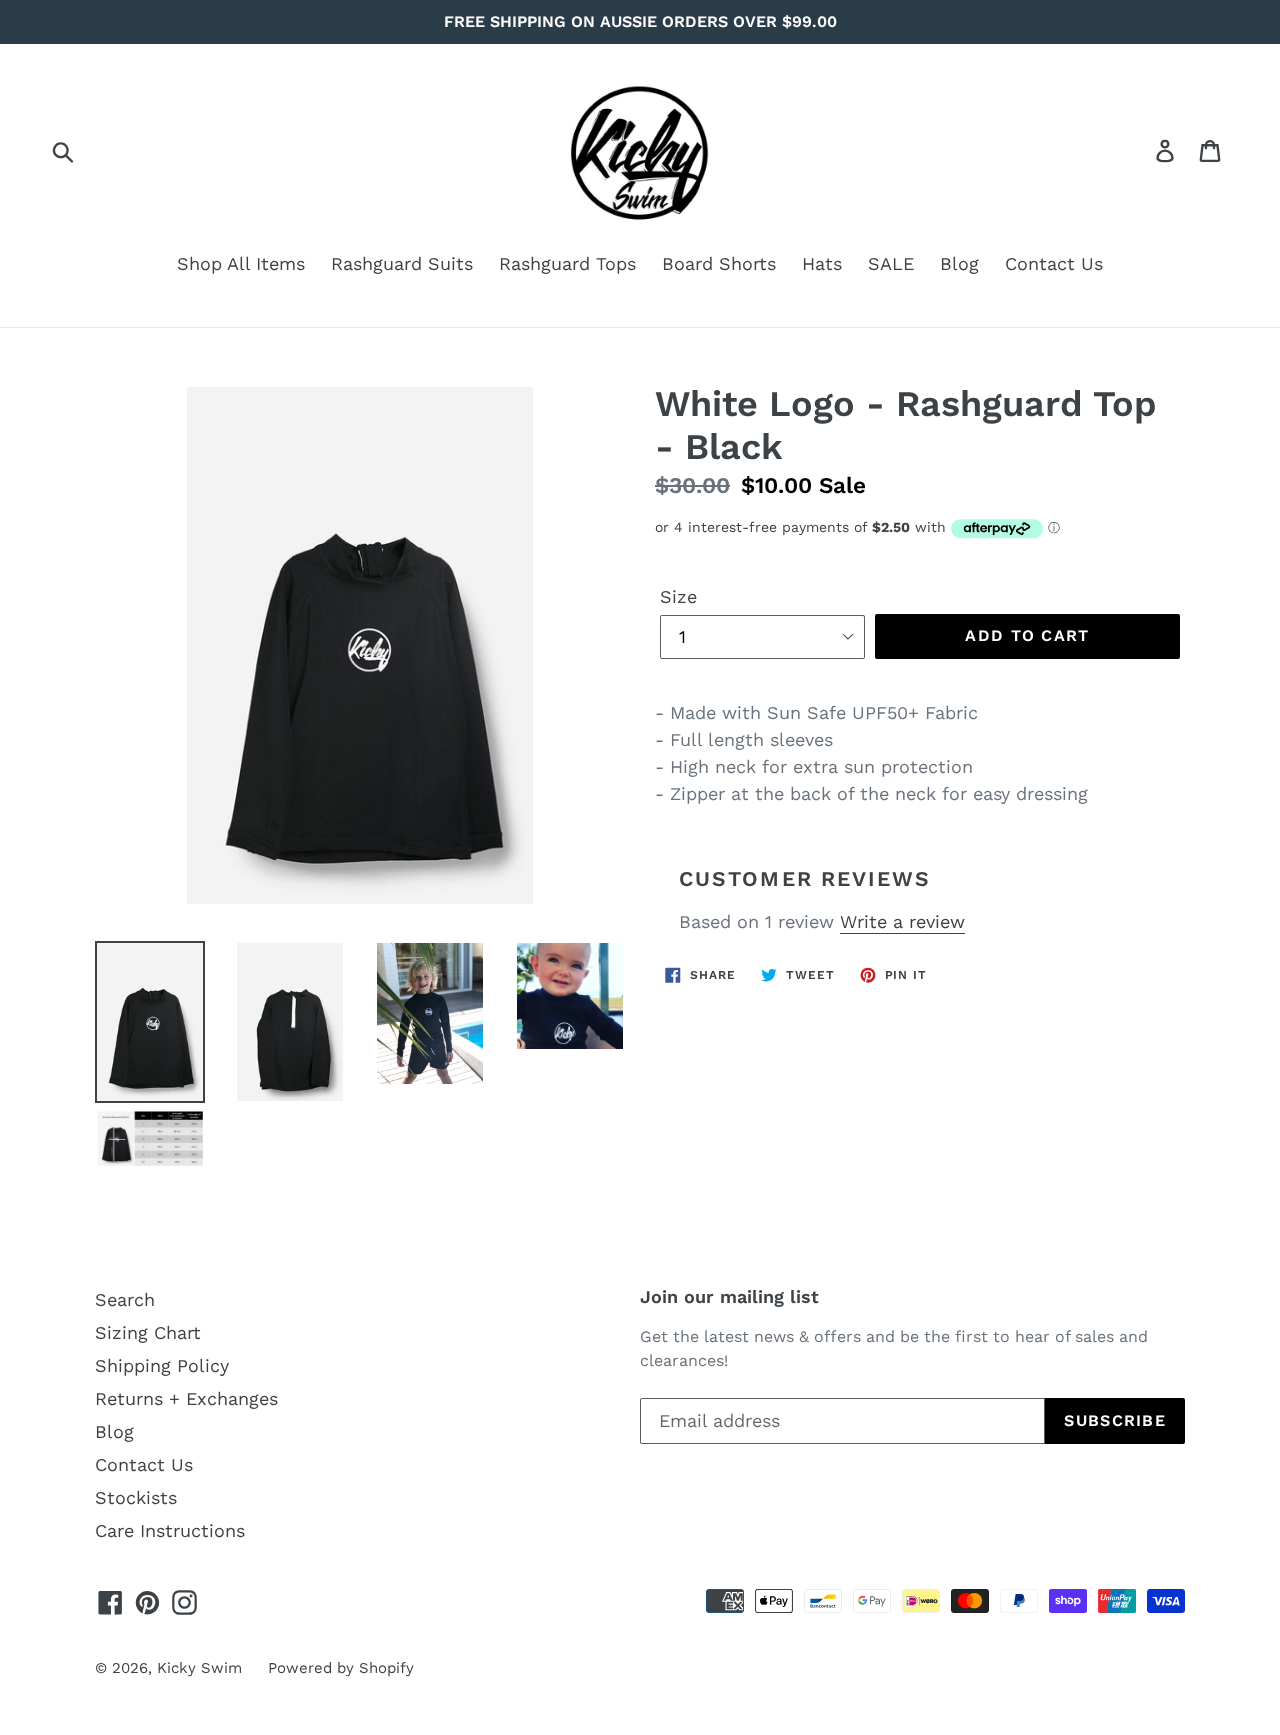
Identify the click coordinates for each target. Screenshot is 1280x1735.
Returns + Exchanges (186, 1398)
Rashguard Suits (402, 263)
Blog (959, 263)
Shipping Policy (162, 1365)
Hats (822, 263)
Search (125, 1299)
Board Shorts (719, 263)
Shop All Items (241, 263)
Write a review (902, 921)
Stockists (136, 1497)
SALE (891, 263)
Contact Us (1054, 263)
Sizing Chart (148, 1332)
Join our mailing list (729, 1296)
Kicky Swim (199, 1668)
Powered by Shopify (341, 1668)
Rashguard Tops (567, 263)
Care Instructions (170, 1530)
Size (678, 596)
